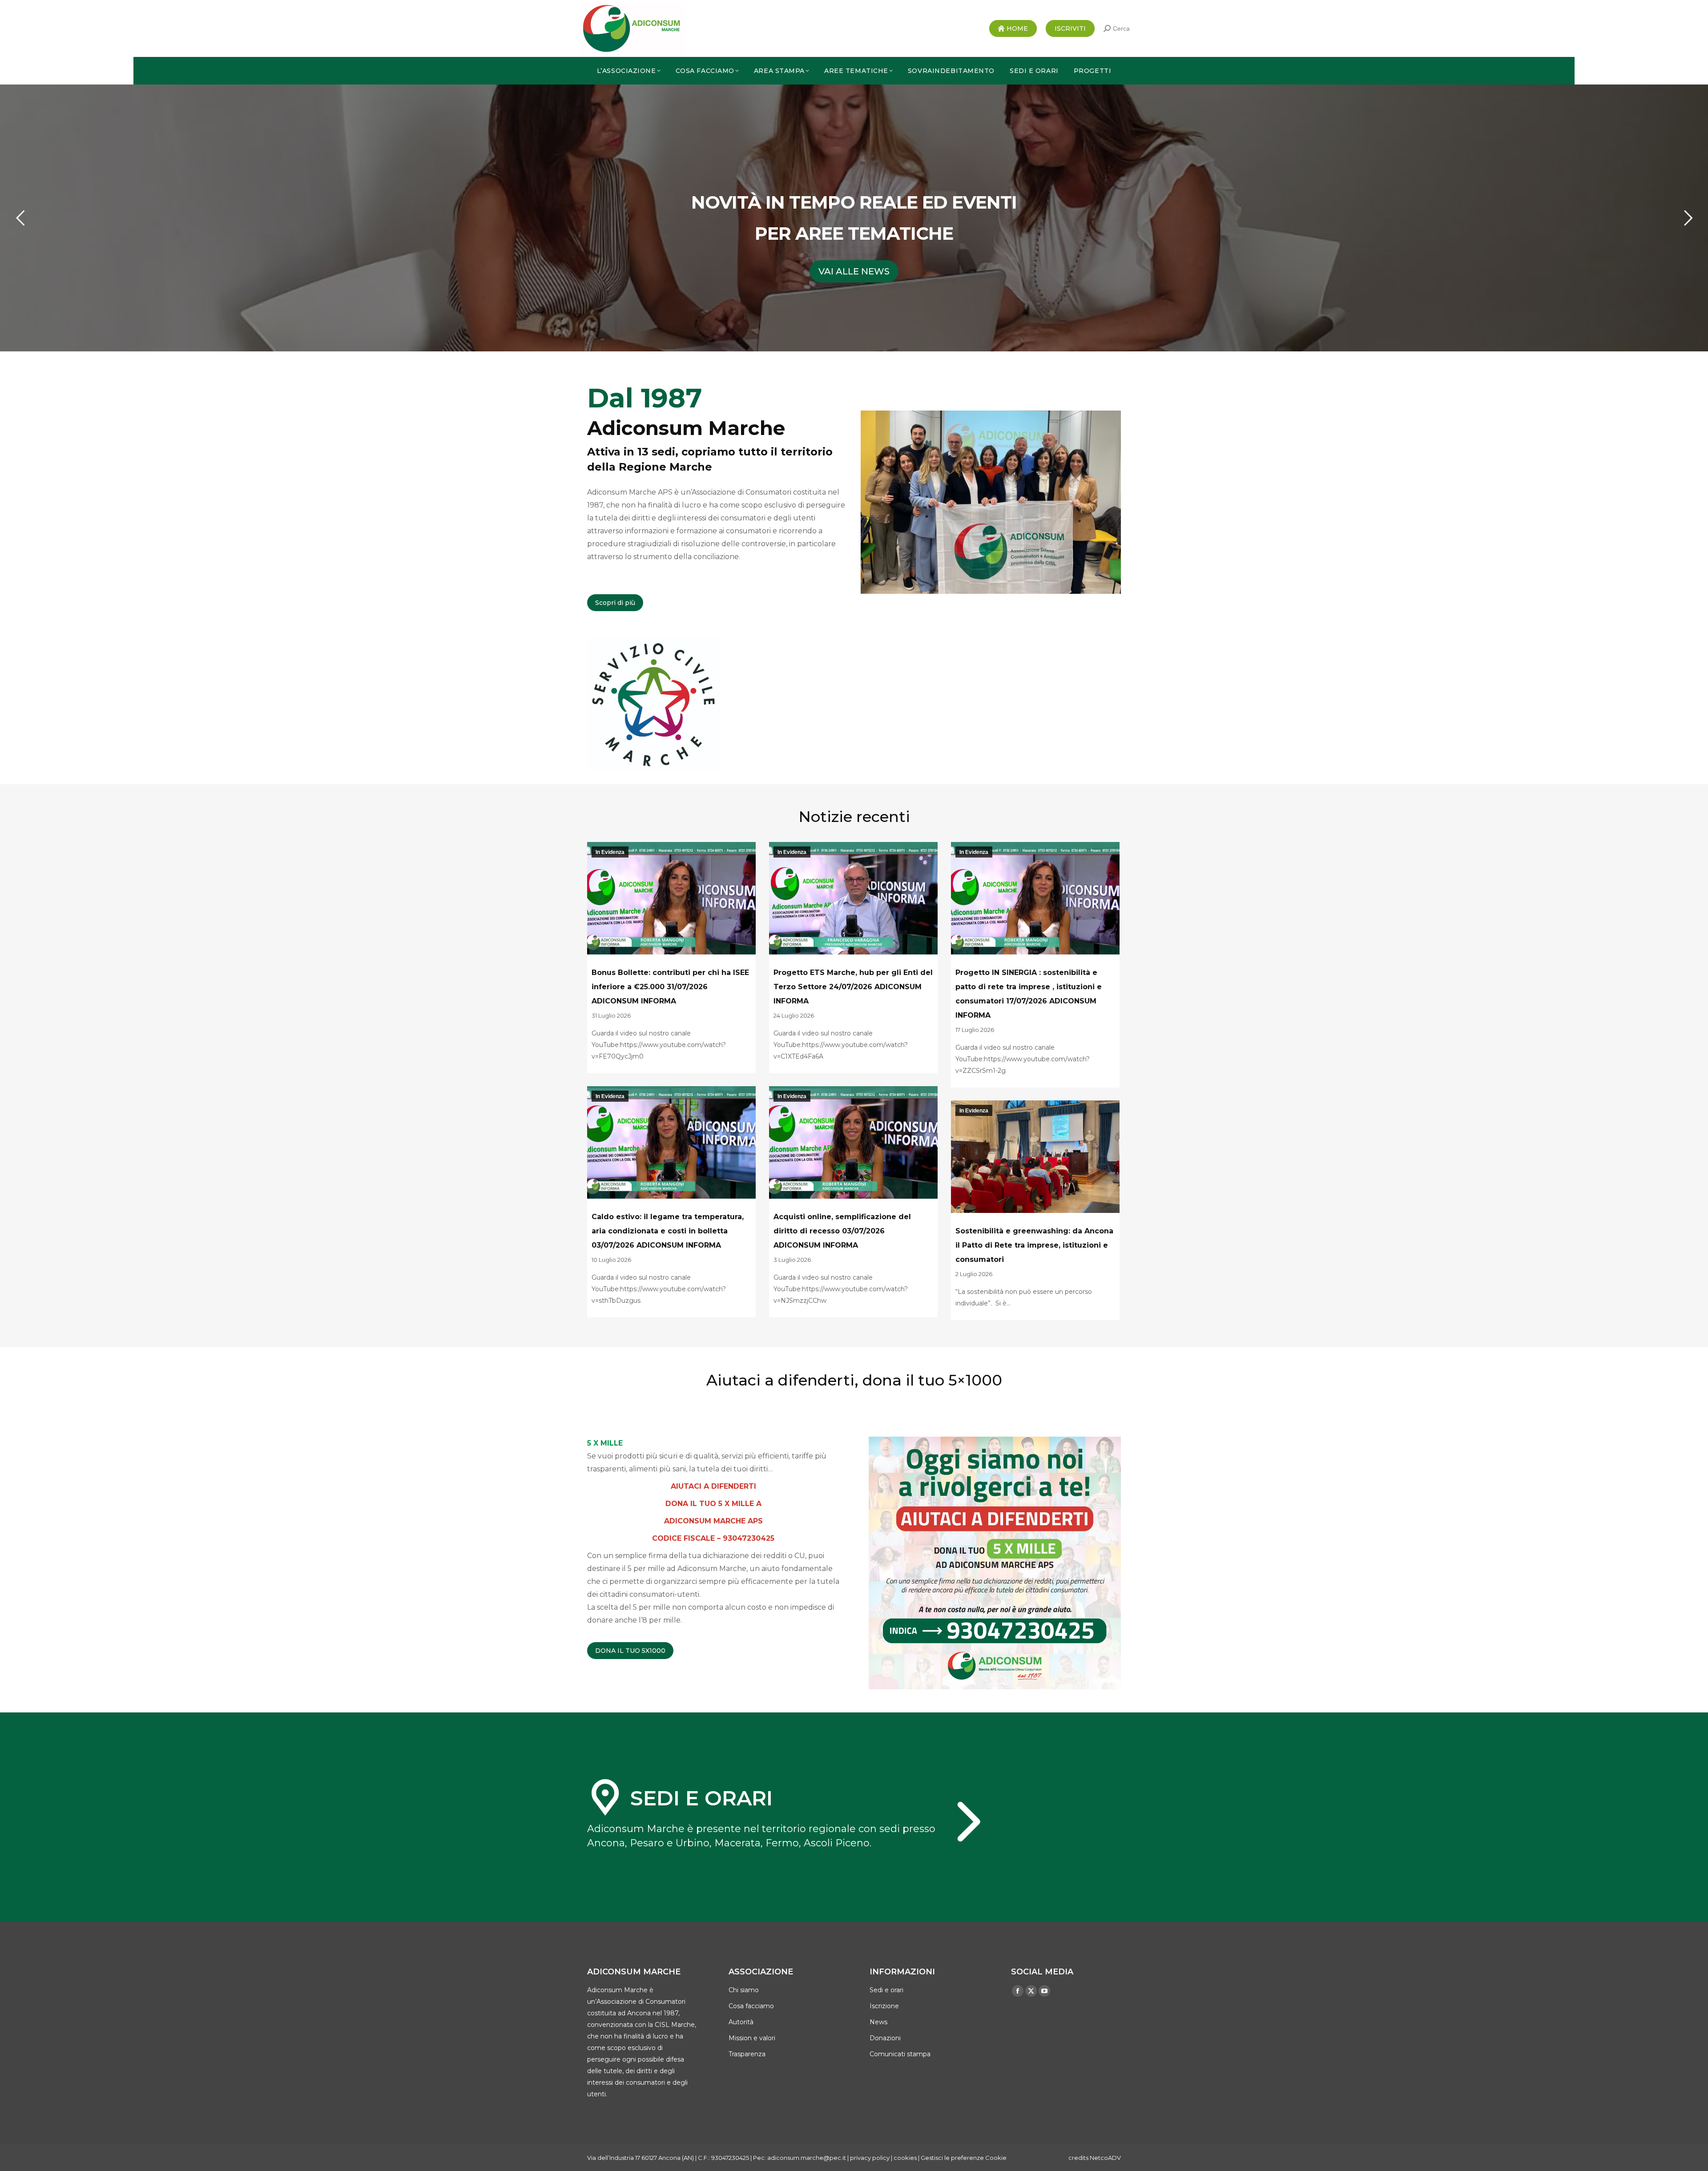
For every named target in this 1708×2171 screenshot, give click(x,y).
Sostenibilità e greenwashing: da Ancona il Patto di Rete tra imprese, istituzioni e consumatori (1034, 1245)
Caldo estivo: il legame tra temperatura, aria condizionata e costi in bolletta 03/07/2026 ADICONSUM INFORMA (668, 1231)
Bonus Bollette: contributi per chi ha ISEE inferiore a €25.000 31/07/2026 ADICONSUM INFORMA (670, 987)
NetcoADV (1105, 2158)
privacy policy (870, 2158)
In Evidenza (610, 852)
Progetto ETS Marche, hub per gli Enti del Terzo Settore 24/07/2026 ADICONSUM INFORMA (853, 987)
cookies (905, 2158)
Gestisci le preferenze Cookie (964, 2158)
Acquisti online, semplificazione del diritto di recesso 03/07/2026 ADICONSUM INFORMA (842, 1231)
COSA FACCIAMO (854, 271)
